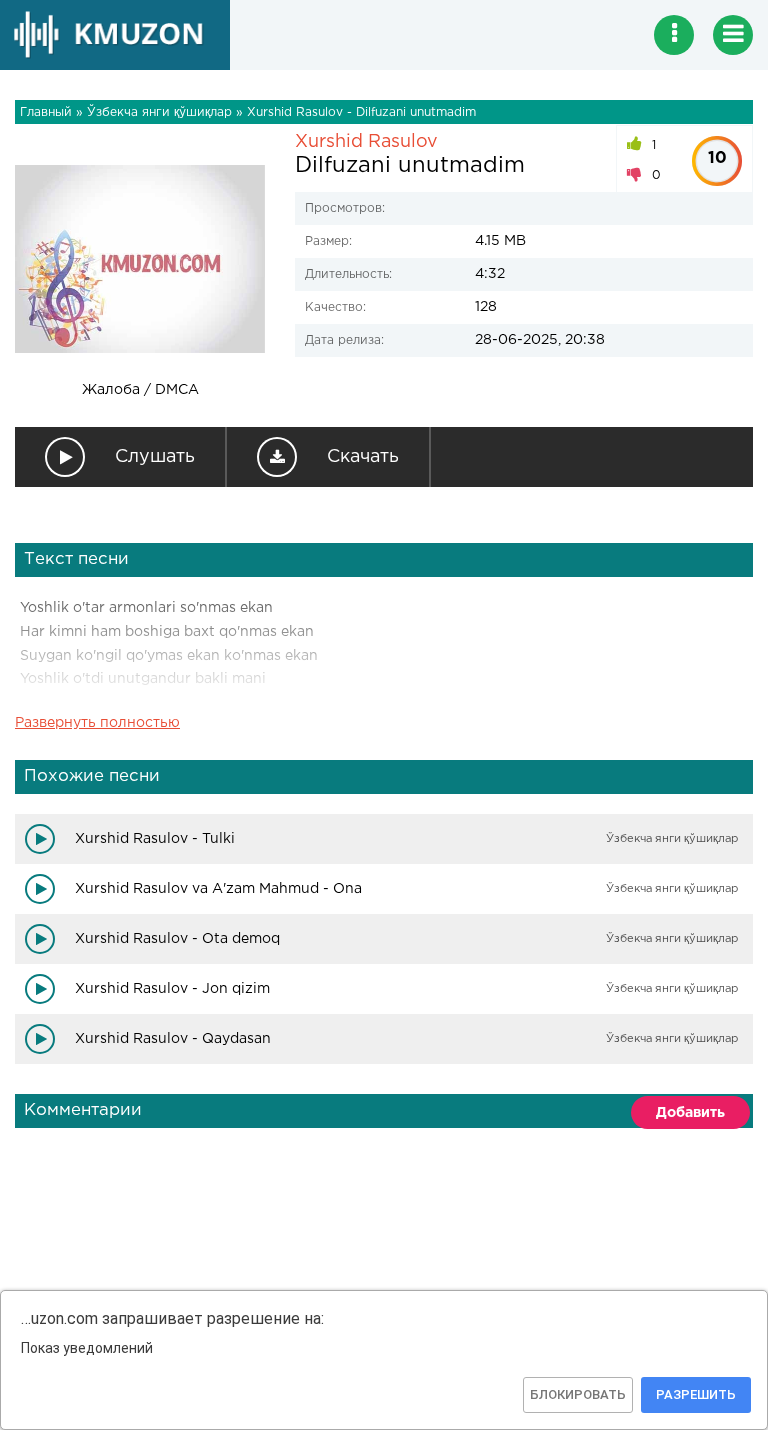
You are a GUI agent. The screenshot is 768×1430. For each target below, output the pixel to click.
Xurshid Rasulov (366, 142)
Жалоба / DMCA (140, 390)
